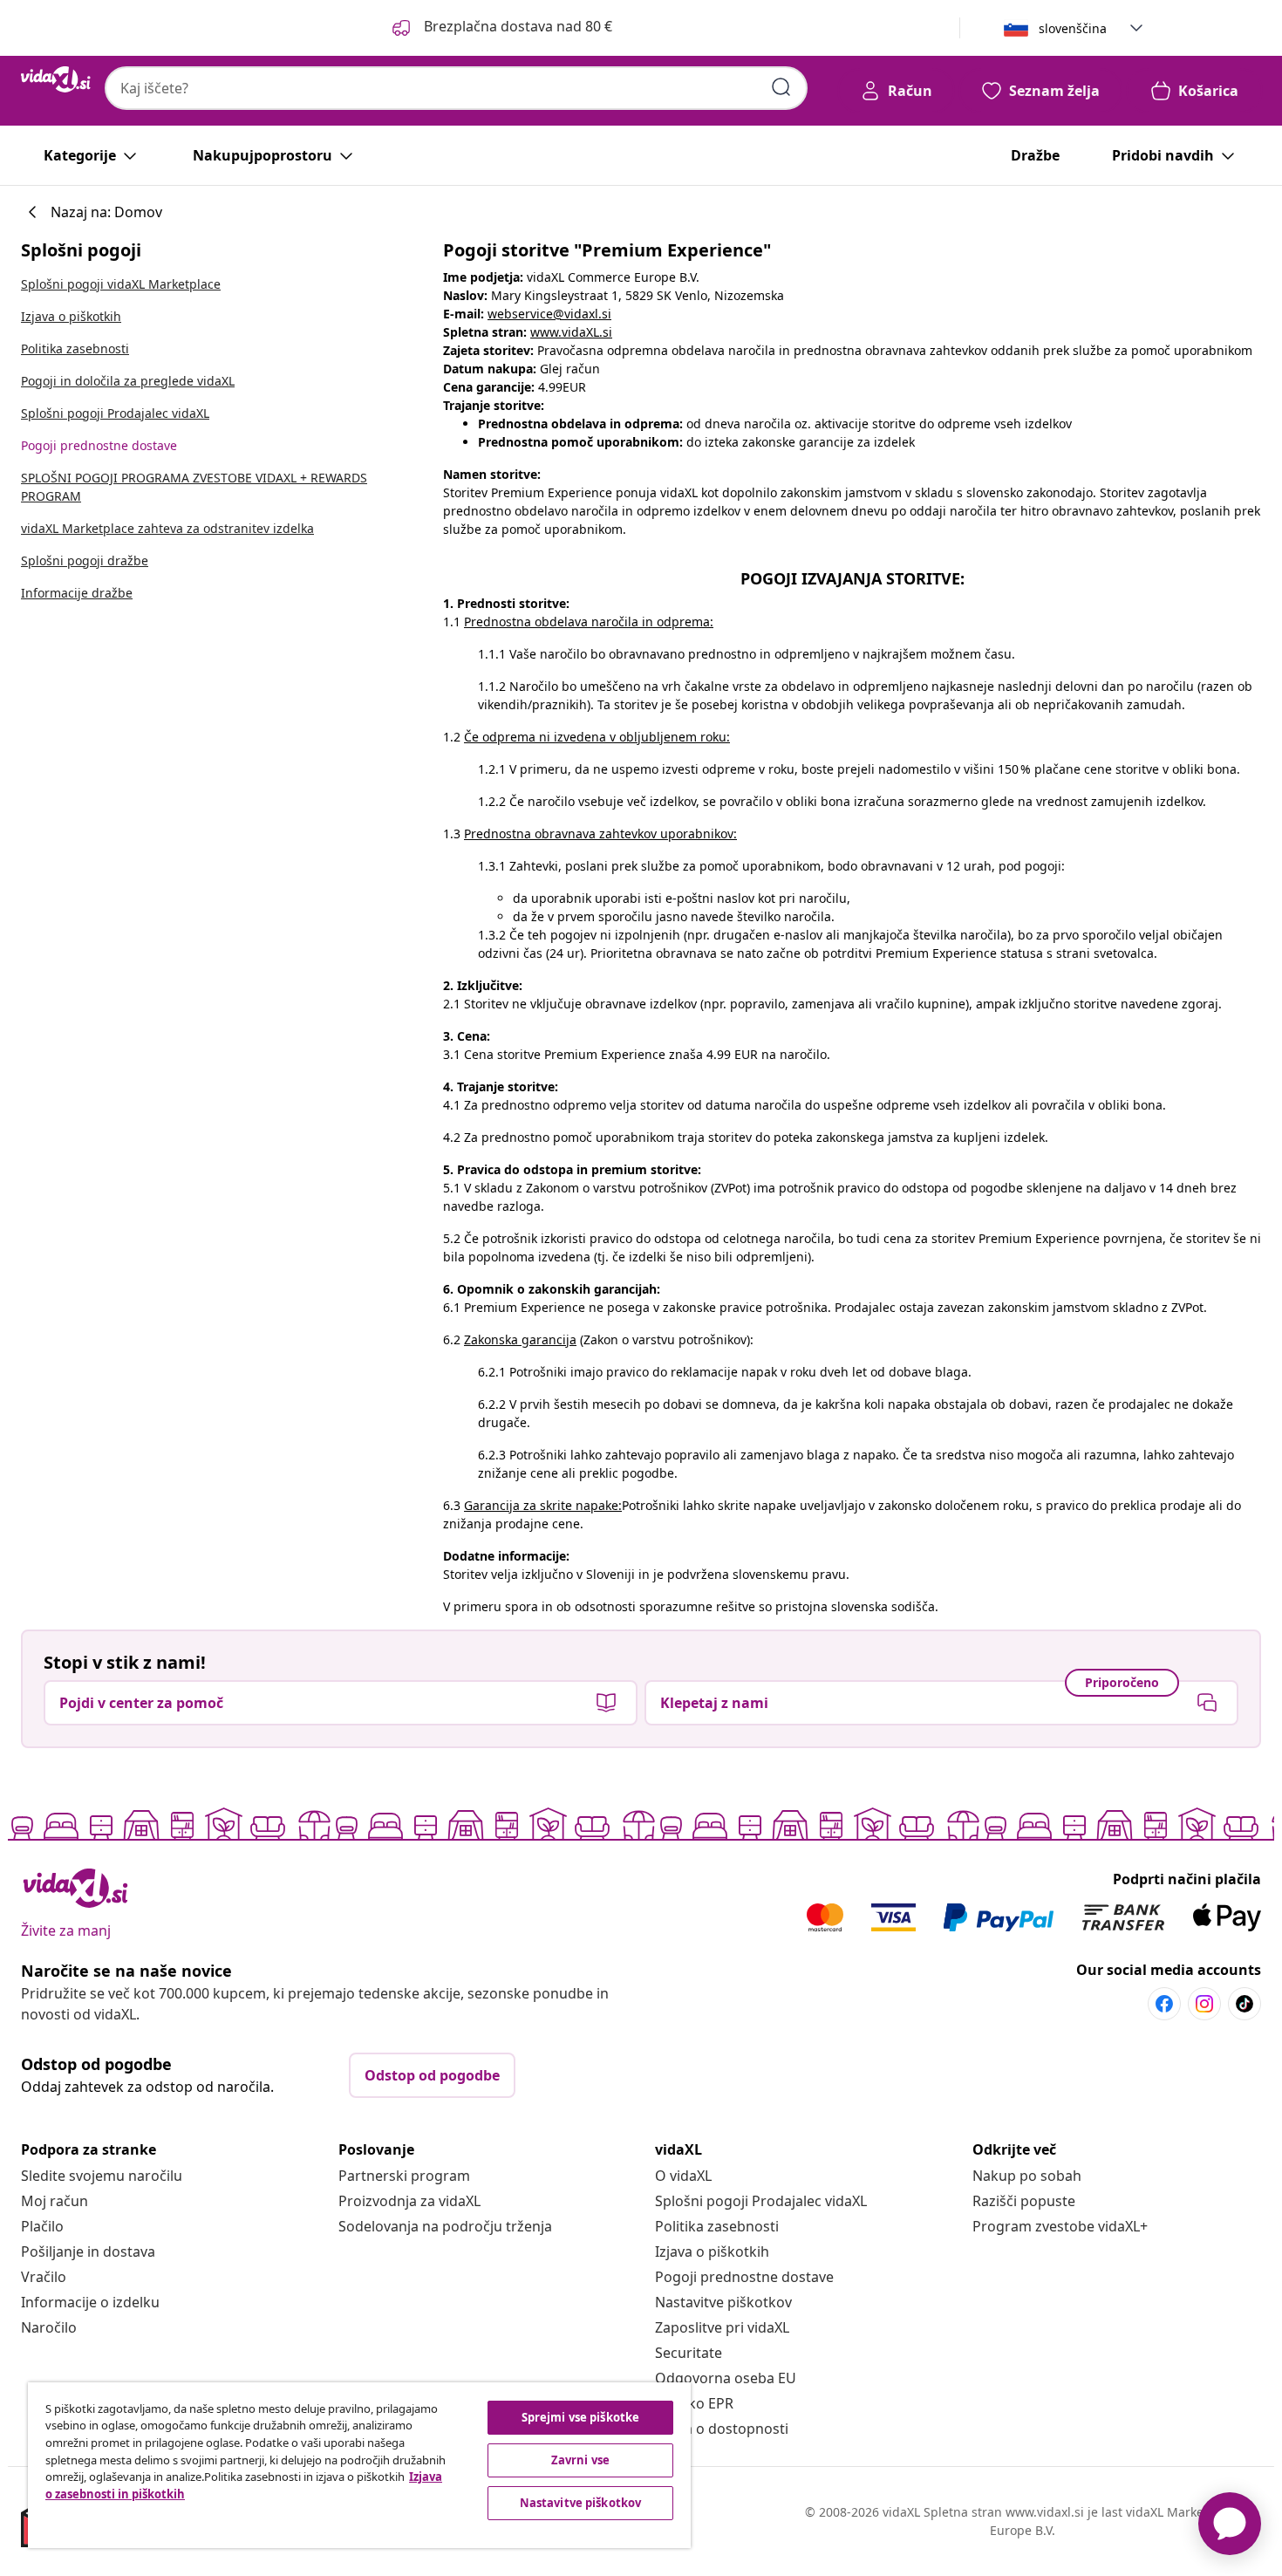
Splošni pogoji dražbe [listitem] (85, 560)
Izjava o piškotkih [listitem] (71, 316)
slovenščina (1073, 28)
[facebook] (1164, 2004)
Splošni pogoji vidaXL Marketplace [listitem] (121, 284)
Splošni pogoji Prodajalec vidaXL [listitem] (115, 413)
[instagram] (1204, 2004)
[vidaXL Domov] (56, 79)
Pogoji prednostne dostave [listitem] (99, 445)
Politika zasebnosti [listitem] (75, 348)
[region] (359, 2465)
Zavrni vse (580, 2460)
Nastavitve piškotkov (723, 2302)
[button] (501, 28)
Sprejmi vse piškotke (581, 2417)
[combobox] (456, 88)
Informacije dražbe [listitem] (77, 593)
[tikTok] (1244, 2004)
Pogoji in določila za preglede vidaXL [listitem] (128, 381)
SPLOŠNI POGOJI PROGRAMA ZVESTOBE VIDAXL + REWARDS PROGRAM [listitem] (194, 487)
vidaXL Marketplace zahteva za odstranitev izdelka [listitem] (167, 528)
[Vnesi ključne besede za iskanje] (781, 87)
